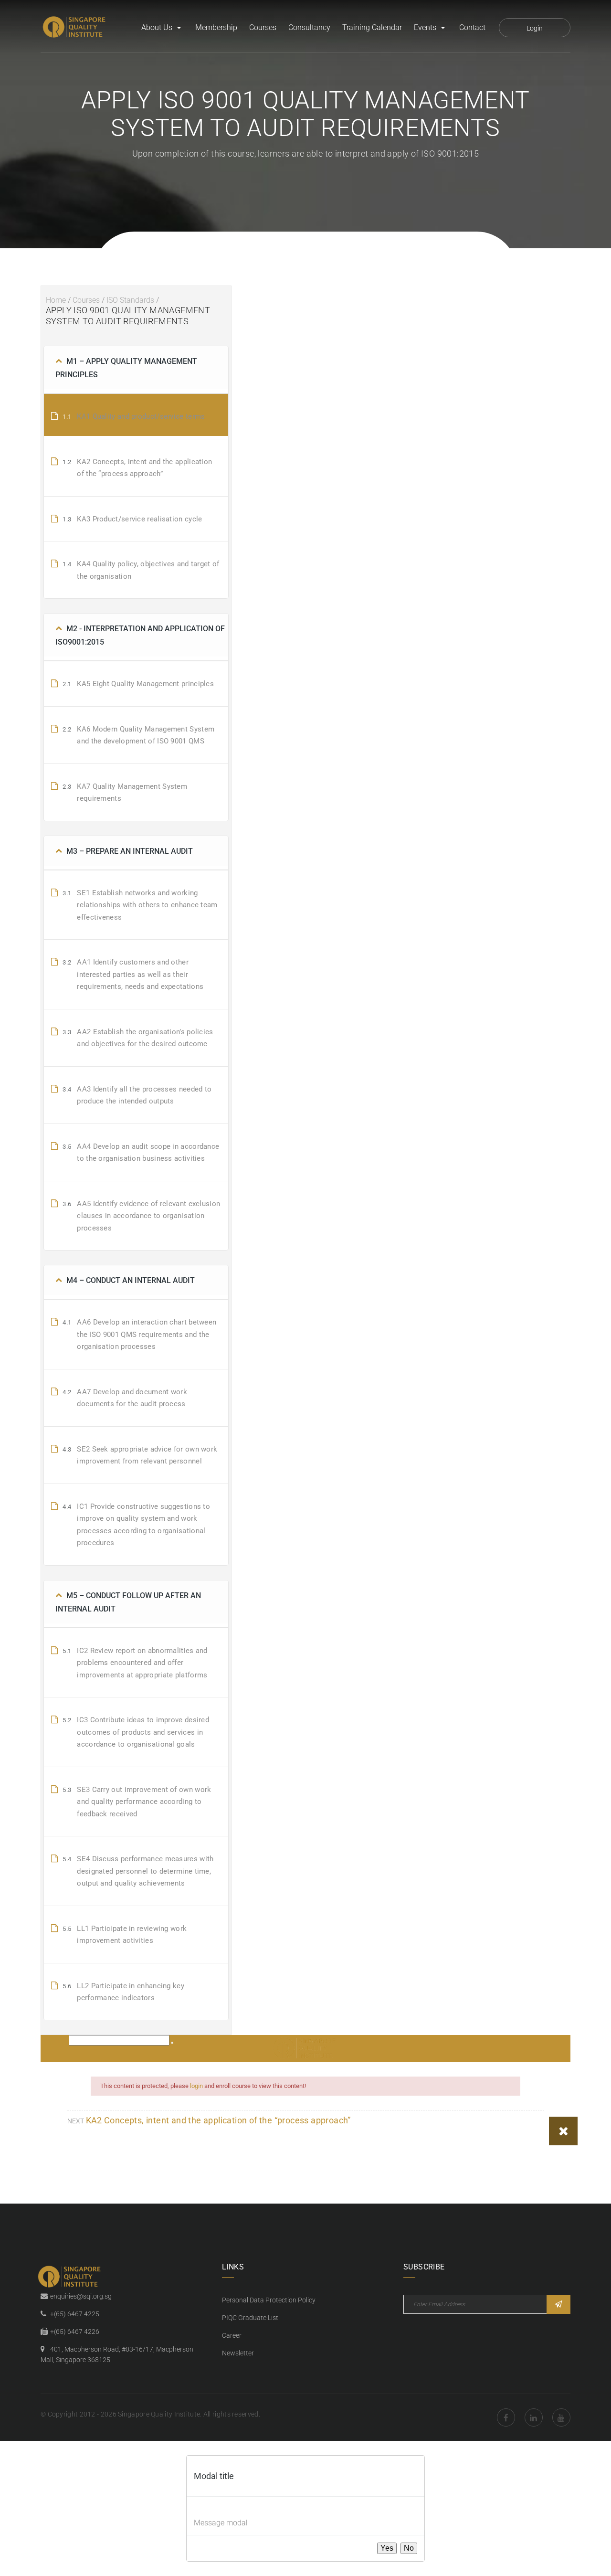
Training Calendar (372, 27)
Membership (216, 27)
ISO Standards (130, 300)
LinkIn (534, 2417)
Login (535, 28)
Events (425, 27)
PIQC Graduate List (250, 2318)
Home (56, 300)
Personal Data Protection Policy (269, 2300)
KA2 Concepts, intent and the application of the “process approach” (218, 2120)
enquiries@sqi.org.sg (81, 2296)
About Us (157, 27)
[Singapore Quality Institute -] (75, 28)
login (196, 2086)
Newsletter (238, 2353)
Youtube (561, 2417)
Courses (263, 27)
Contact (472, 27)
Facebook (506, 2417)
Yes (387, 2548)
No (409, 2548)
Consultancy (309, 27)
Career (232, 2335)
